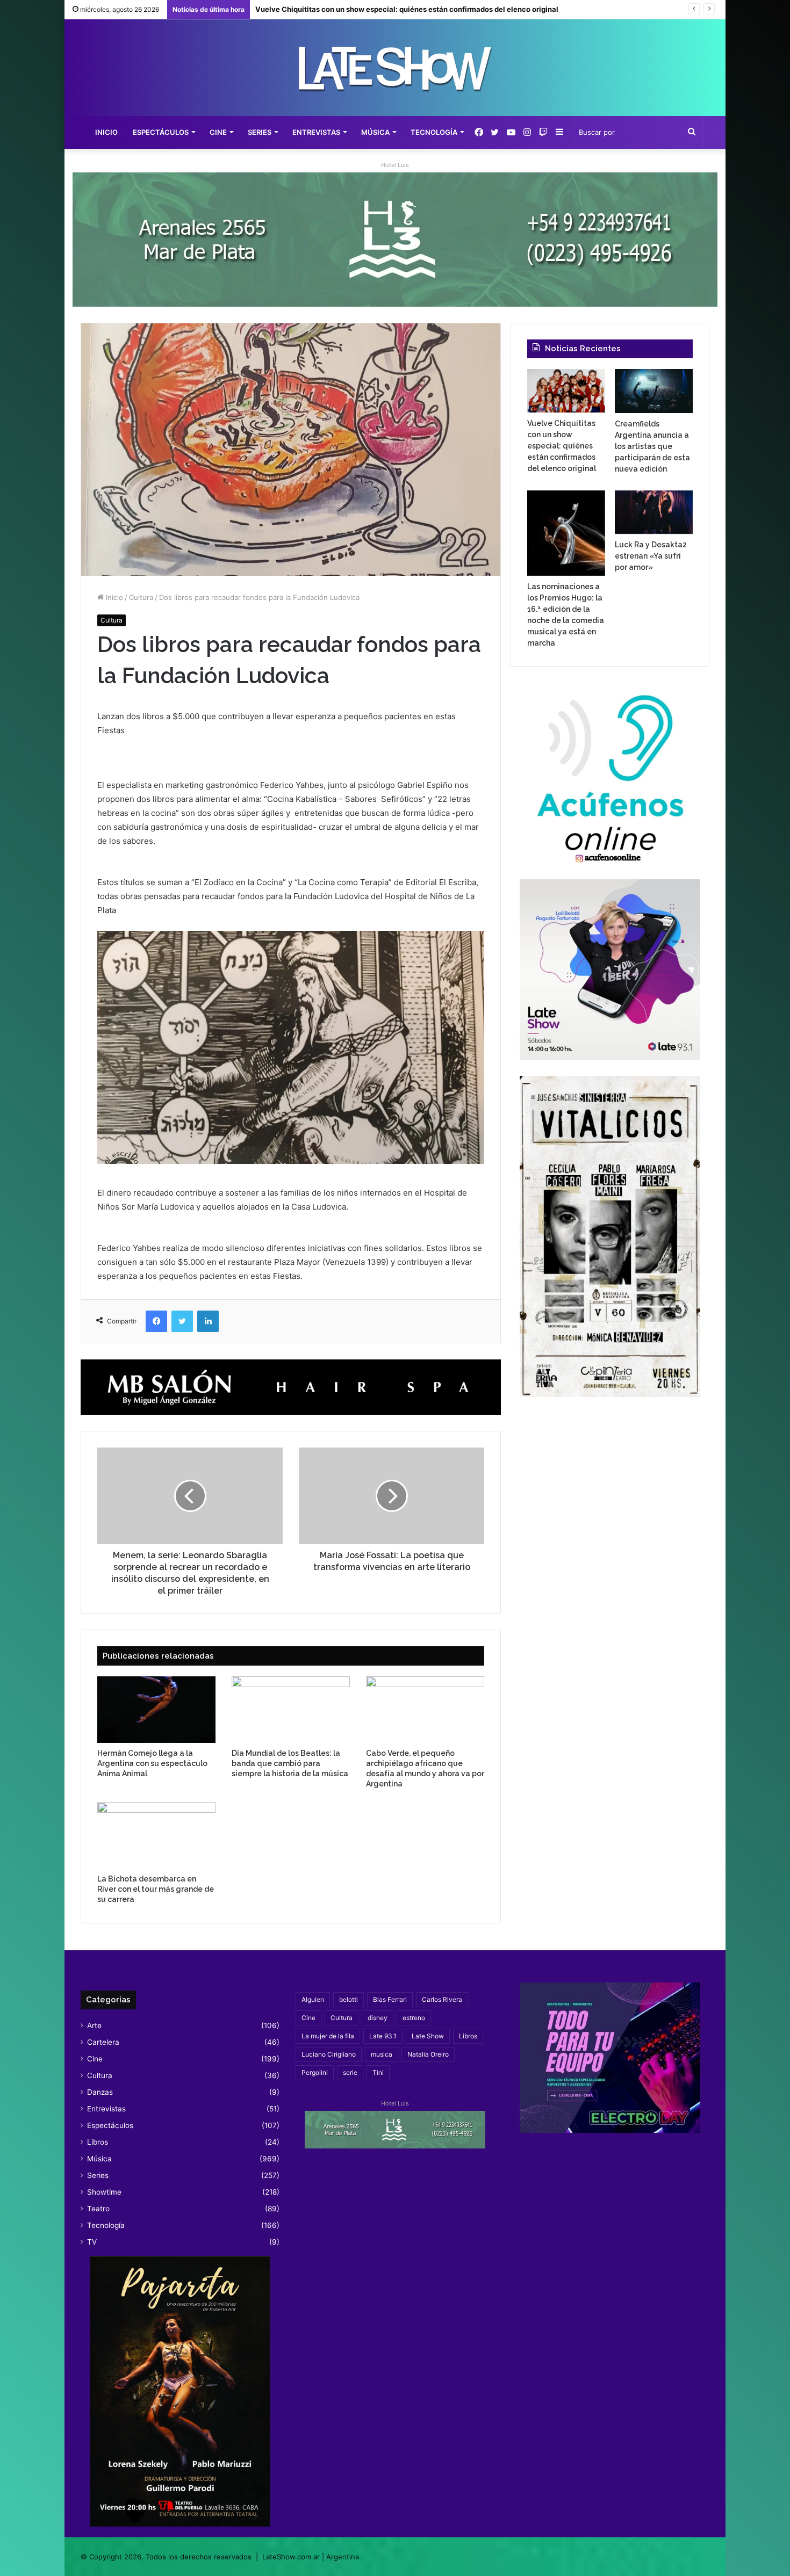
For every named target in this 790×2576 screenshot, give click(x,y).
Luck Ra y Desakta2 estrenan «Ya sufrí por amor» (651, 556)
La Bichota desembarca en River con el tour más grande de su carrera (156, 1889)
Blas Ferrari (390, 1999)
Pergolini (315, 2072)
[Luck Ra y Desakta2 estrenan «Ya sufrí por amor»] (654, 512)
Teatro (98, 2209)
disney (378, 2018)
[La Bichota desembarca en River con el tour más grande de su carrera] (156, 1835)
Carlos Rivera (442, 1999)
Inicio (106, 132)
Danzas (100, 2092)
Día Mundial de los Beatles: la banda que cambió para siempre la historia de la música (290, 1763)
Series (260, 132)
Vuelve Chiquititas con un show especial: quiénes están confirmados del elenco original (562, 446)
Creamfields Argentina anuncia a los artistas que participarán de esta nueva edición (400, 9)
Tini (378, 2072)
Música (375, 132)
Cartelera (103, 2042)
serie (350, 2072)
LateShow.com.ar (291, 2557)
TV (92, 2242)
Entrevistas (316, 132)
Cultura (141, 597)
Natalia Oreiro (428, 2054)
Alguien (313, 1999)
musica (382, 2054)
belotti (349, 1999)
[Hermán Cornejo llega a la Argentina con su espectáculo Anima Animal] (156, 1710)
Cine (218, 132)
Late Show (428, 2036)
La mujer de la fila (328, 2036)
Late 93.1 (383, 2036)
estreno (414, 2018)
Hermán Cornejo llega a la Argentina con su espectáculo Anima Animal (152, 1763)
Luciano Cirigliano (329, 2054)
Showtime (104, 2192)
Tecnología (434, 132)
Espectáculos (161, 132)
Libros (98, 2142)
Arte (94, 2025)
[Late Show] (395, 68)
